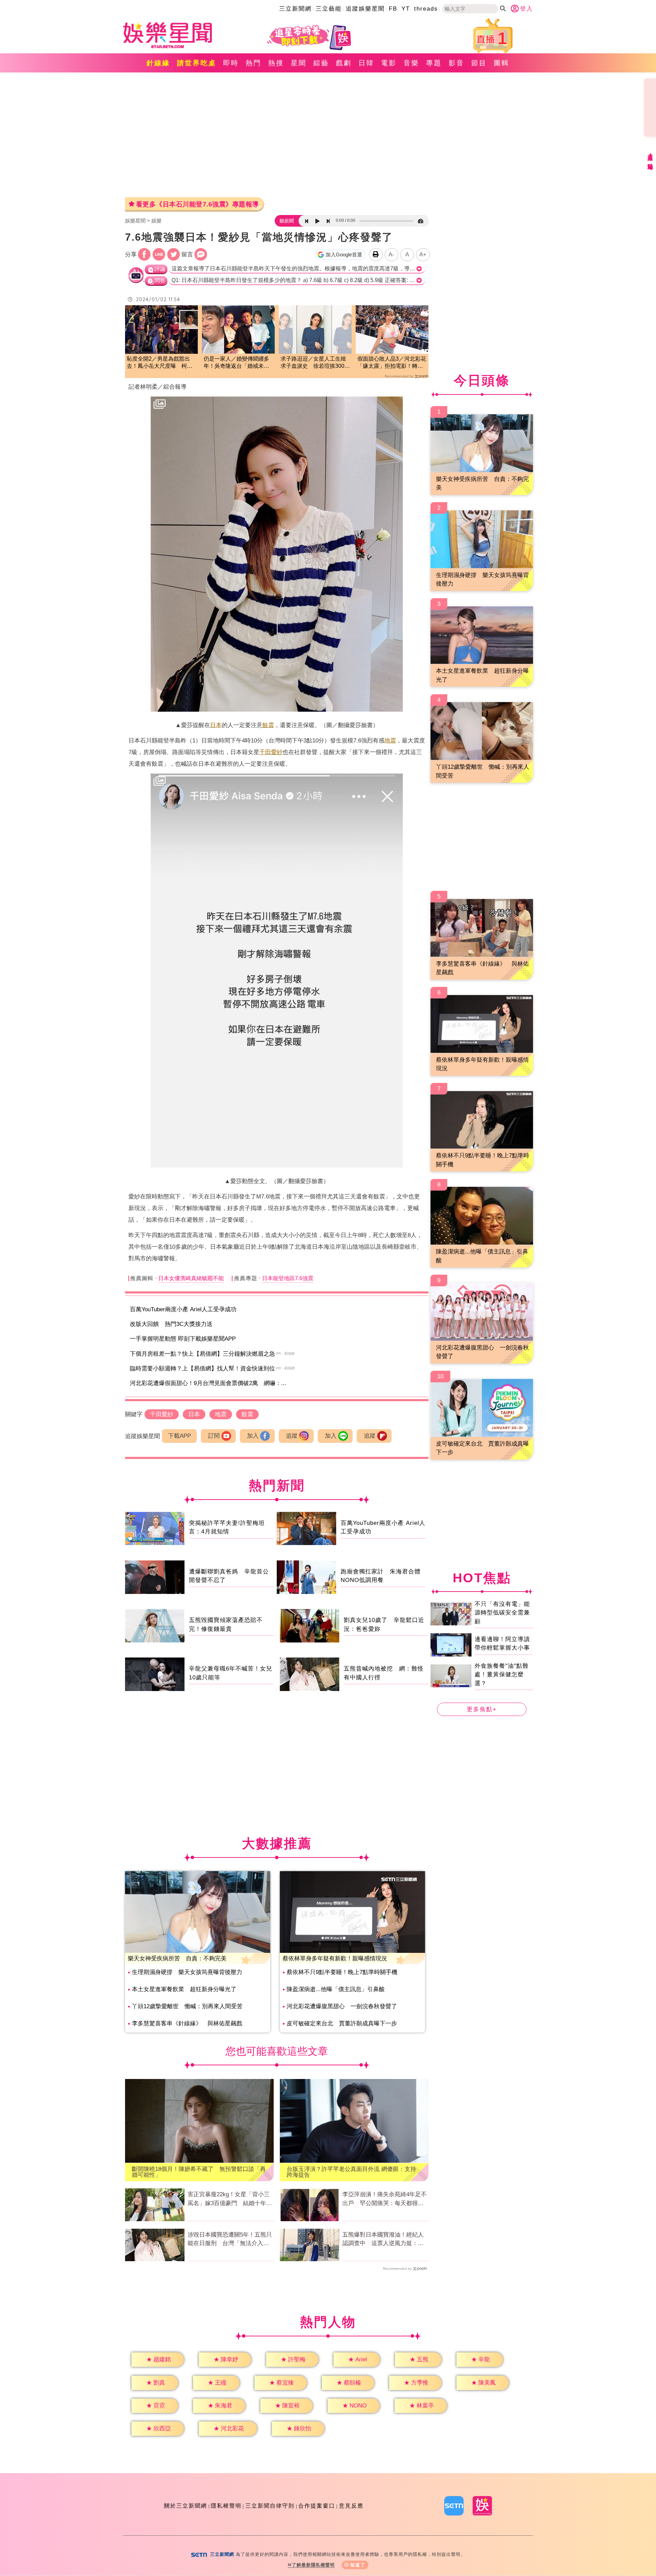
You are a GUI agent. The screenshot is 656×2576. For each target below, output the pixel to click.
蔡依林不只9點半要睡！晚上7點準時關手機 (342, 1972)
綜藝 (321, 63)
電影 (389, 63)
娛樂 (156, 221)
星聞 (299, 63)
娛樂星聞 (135, 221)
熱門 (254, 63)
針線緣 (158, 63)
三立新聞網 (295, 9)
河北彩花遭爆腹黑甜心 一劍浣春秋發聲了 (342, 2006)
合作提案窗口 (317, 2506)
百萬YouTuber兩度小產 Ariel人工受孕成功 (183, 1309)
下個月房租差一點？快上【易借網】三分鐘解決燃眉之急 (202, 1354)
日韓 (366, 63)
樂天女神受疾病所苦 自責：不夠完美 (177, 1958)
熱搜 (276, 63)
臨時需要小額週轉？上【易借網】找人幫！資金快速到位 (202, 1368)
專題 (434, 63)
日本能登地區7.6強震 (288, 1278)
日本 (216, 725)
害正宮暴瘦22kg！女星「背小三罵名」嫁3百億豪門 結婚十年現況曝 (230, 2199)
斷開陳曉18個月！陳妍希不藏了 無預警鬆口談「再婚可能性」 (199, 2172)
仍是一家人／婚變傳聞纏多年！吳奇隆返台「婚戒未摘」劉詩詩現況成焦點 (236, 363)
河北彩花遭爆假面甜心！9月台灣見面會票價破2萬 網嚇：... (208, 1383)
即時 (231, 63)
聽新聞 (287, 221)
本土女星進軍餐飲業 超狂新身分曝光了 (184, 1989)
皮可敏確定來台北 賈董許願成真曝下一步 (342, 2023)
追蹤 (292, 1436)
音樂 (411, 63)
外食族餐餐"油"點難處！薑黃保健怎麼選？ (502, 1675)
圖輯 (502, 63)
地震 (390, 741)
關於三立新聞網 (186, 2506)
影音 (456, 63)
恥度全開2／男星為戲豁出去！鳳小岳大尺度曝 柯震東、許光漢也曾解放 (160, 363)
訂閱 (214, 1436)
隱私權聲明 (226, 2506)
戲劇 (344, 63)
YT (406, 9)
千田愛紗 (271, 752)
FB (393, 9)
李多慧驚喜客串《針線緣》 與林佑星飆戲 (187, 2023)
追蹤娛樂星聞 (365, 9)
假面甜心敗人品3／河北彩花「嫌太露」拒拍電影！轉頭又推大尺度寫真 (392, 363)
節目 (479, 63)
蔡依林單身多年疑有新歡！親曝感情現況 (335, 1958)
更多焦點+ (482, 1709)
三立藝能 (329, 9)
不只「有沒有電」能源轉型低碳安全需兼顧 (502, 1613)
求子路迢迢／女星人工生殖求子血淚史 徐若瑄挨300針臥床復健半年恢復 (315, 363)
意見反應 (351, 2506)
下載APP (180, 1436)
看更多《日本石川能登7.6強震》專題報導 (197, 204)
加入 (253, 1436)
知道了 (358, 2565)
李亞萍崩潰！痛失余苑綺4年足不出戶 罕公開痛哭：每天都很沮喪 (385, 2199)
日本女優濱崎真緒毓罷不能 (191, 1278)
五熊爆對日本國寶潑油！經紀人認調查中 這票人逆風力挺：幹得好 (383, 2240)
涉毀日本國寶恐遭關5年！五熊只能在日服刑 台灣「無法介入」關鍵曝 (230, 2240)
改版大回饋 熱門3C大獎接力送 (171, 1324)
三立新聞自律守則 (270, 2506)
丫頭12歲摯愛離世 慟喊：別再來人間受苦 (187, 2006)
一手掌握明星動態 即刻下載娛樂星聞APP (183, 1339)
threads (426, 9)
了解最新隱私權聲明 (313, 2565)
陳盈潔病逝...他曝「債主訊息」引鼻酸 (336, 1989)
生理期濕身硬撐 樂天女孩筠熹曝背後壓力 (187, 1972)
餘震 (268, 725)
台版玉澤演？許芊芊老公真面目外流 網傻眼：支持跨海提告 (351, 2172)
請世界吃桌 (197, 63)
